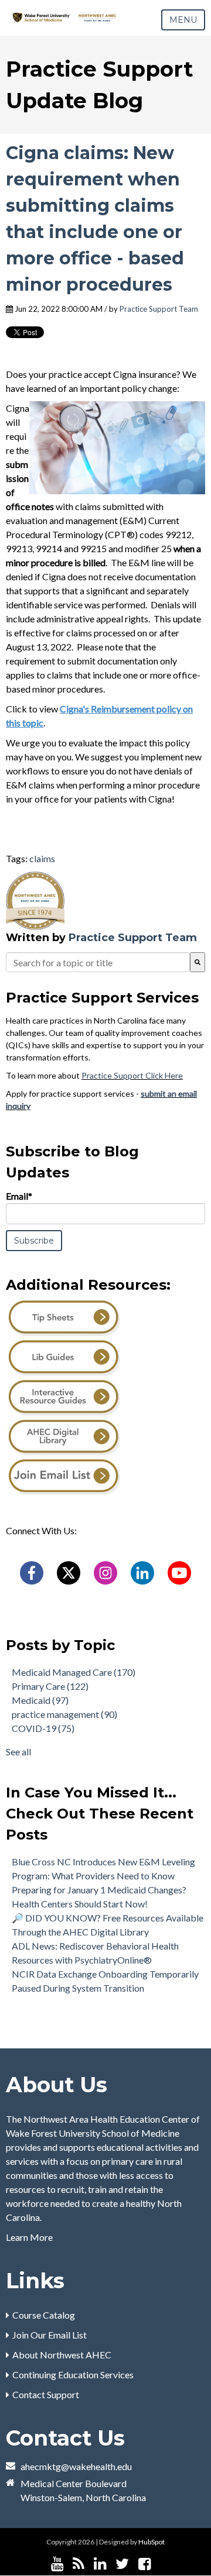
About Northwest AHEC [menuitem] (62, 2355)
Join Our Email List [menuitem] (50, 2335)
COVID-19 (43, 1728)
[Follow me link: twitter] (122, 2564)
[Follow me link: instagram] (160, 2564)
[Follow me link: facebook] (144, 2564)
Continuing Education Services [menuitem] (73, 2374)
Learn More (29, 2237)
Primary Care (50, 1686)
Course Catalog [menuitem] (44, 2315)
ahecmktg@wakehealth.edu (76, 2466)
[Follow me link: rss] (79, 2564)
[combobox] (98, 962)
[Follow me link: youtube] (57, 2564)
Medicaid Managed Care (74, 1672)
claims (42, 858)
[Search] (198, 962)
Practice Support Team (159, 309)
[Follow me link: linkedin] (100, 2564)
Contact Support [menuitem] (46, 2394)
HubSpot (152, 2542)
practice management (64, 1714)
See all (18, 1752)
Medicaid (40, 1700)
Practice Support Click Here (132, 1075)
